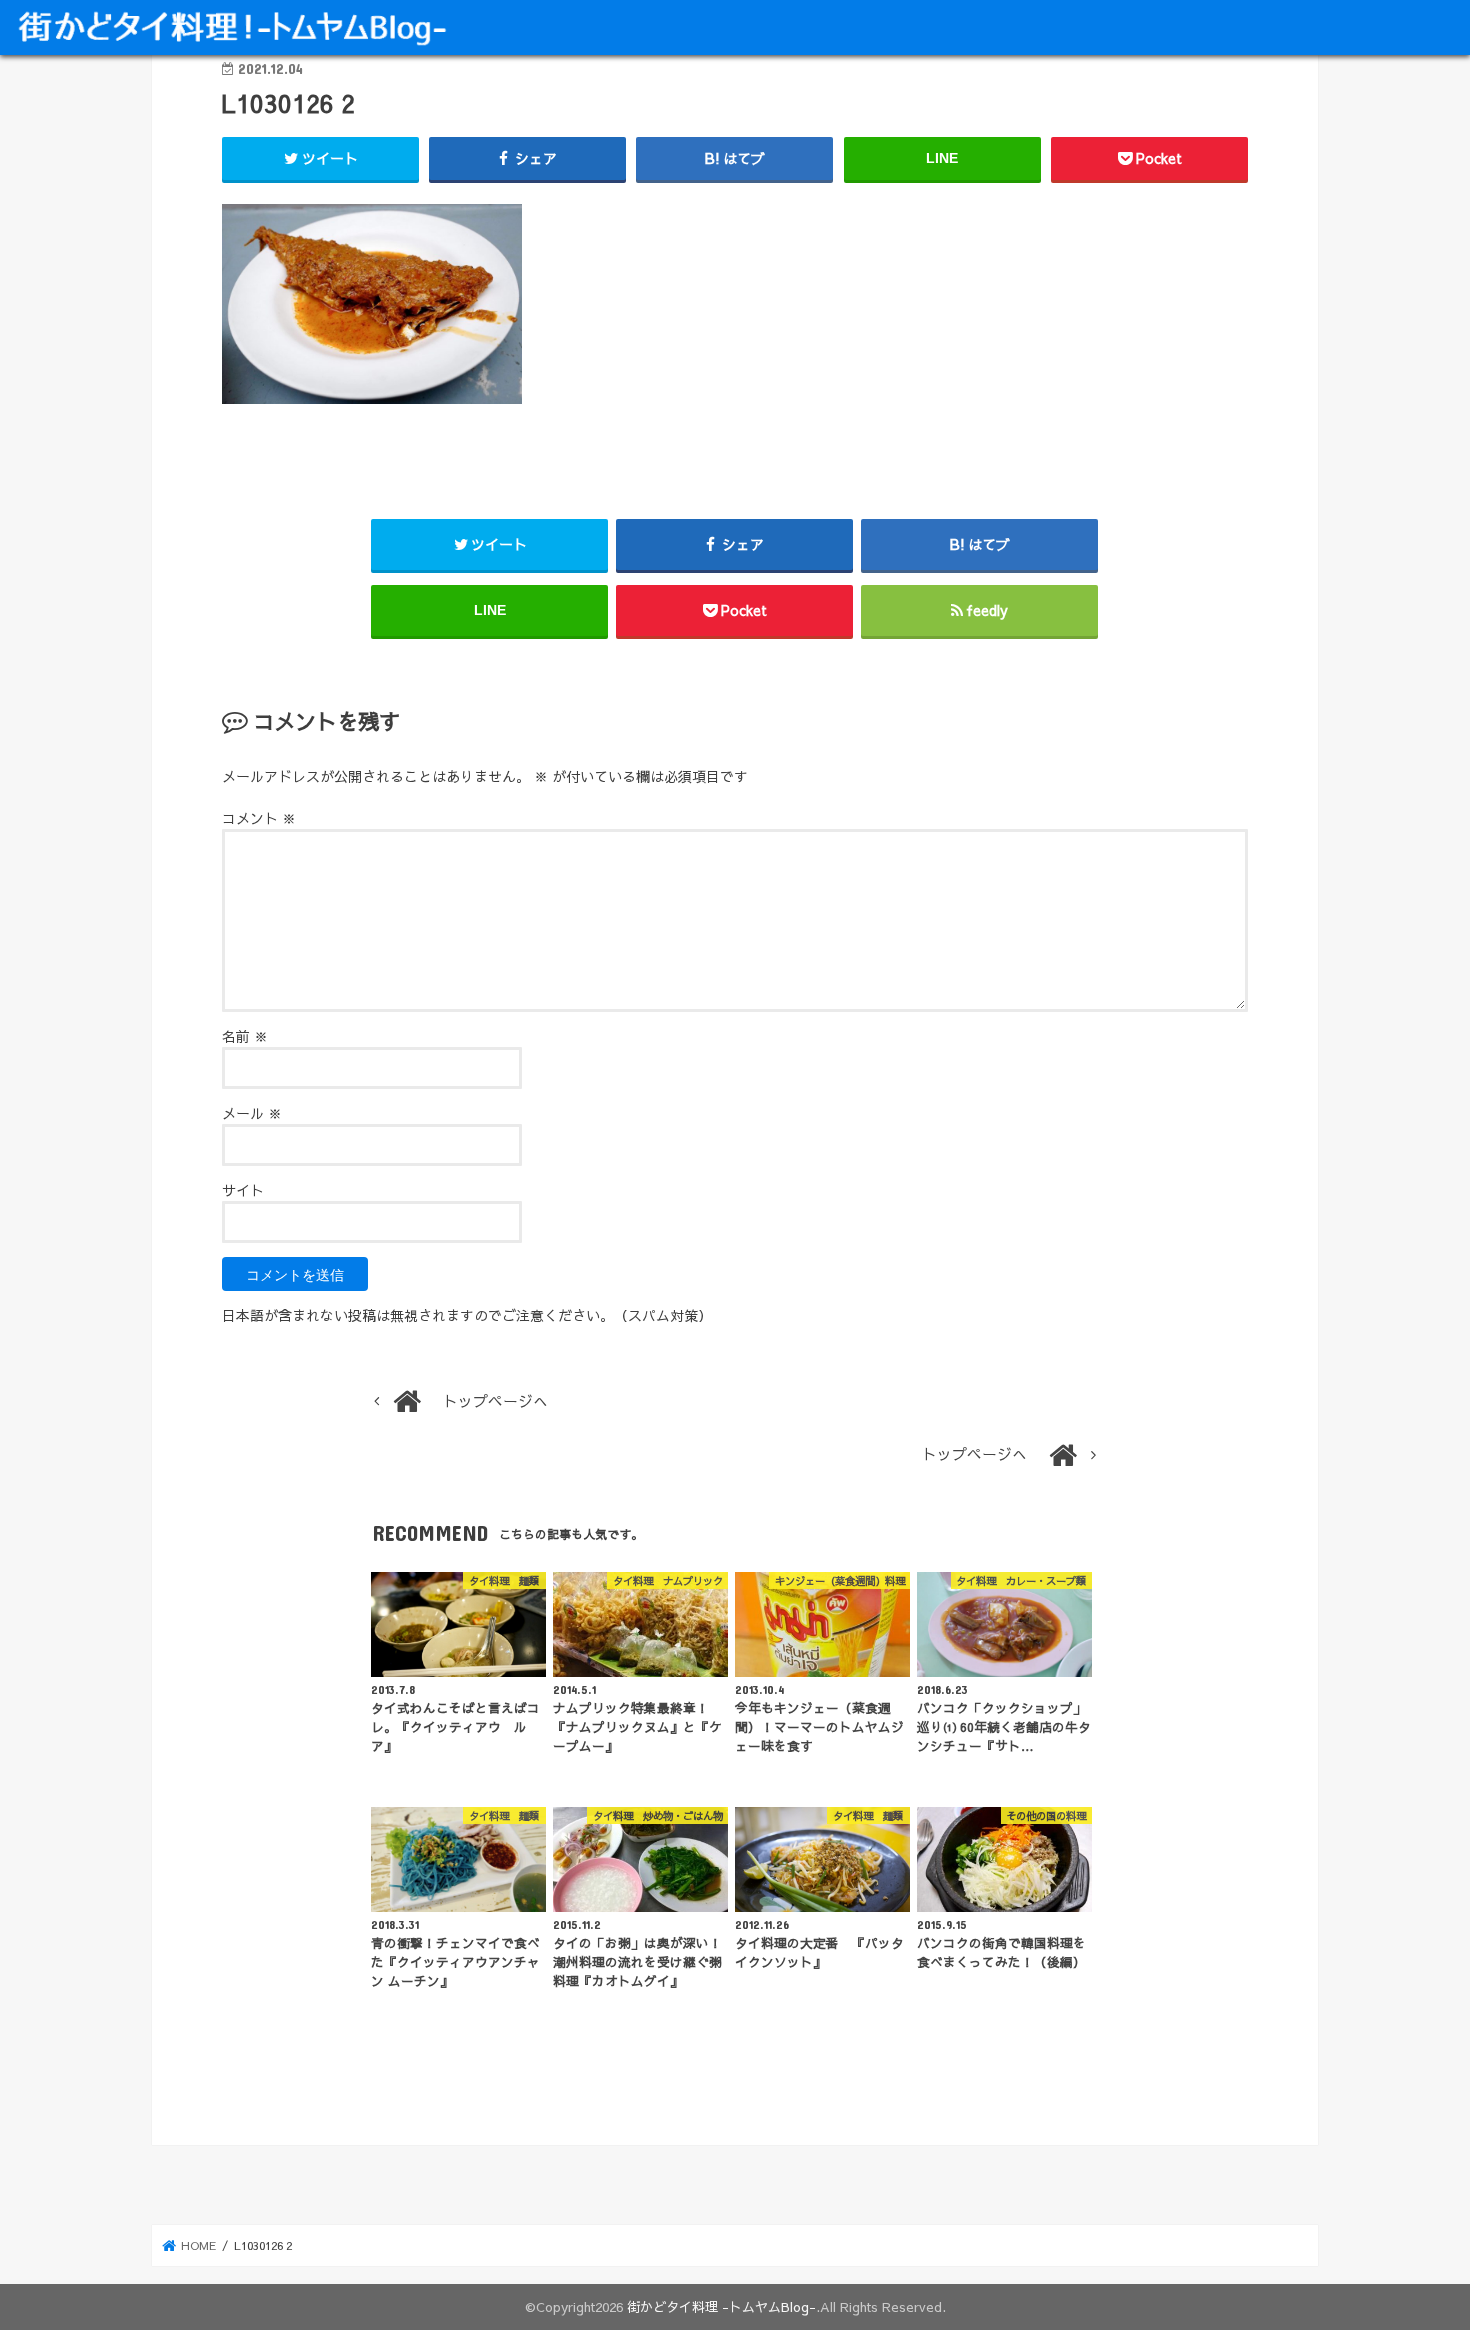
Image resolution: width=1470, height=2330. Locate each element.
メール (252, 1113)
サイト (243, 1190)
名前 (245, 1036)
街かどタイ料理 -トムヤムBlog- (721, 2306)
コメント (259, 818)
